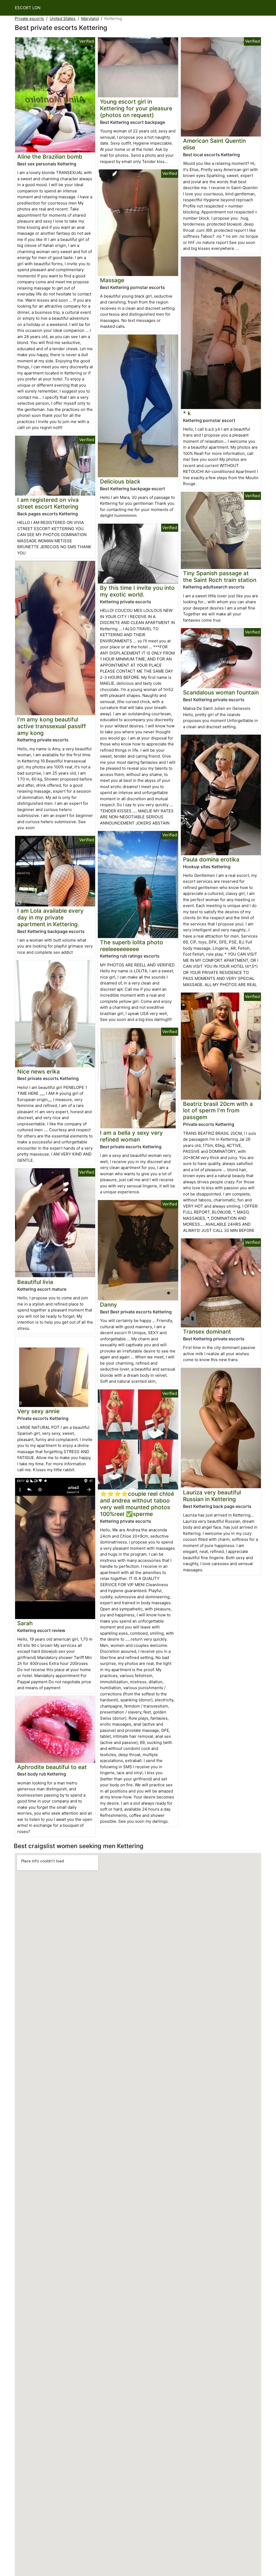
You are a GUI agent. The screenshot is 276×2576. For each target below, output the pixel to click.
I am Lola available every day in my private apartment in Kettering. (50, 917)
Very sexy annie (38, 1411)
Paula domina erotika (211, 859)
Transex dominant (207, 1332)
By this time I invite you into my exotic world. (137, 591)
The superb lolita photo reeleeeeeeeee (132, 946)
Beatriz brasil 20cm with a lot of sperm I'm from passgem (218, 1111)
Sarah (25, 1623)
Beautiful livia (35, 1282)
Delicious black (120, 481)
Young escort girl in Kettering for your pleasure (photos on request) (136, 108)
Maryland (90, 18)
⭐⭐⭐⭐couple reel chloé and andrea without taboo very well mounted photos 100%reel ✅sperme (137, 1504)
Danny (108, 1305)
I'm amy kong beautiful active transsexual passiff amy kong (52, 726)
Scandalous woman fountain (221, 692)
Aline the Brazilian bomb (50, 157)
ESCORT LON (28, 8)
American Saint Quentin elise (214, 144)
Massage (112, 280)
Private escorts (29, 18)
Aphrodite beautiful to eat (52, 1767)
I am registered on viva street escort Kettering (48, 503)
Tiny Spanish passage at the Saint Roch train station (220, 577)
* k (187, 413)
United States (63, 18)
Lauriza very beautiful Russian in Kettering (212, 1496)
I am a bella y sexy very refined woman (131, 1136)
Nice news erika (39, 1071)
